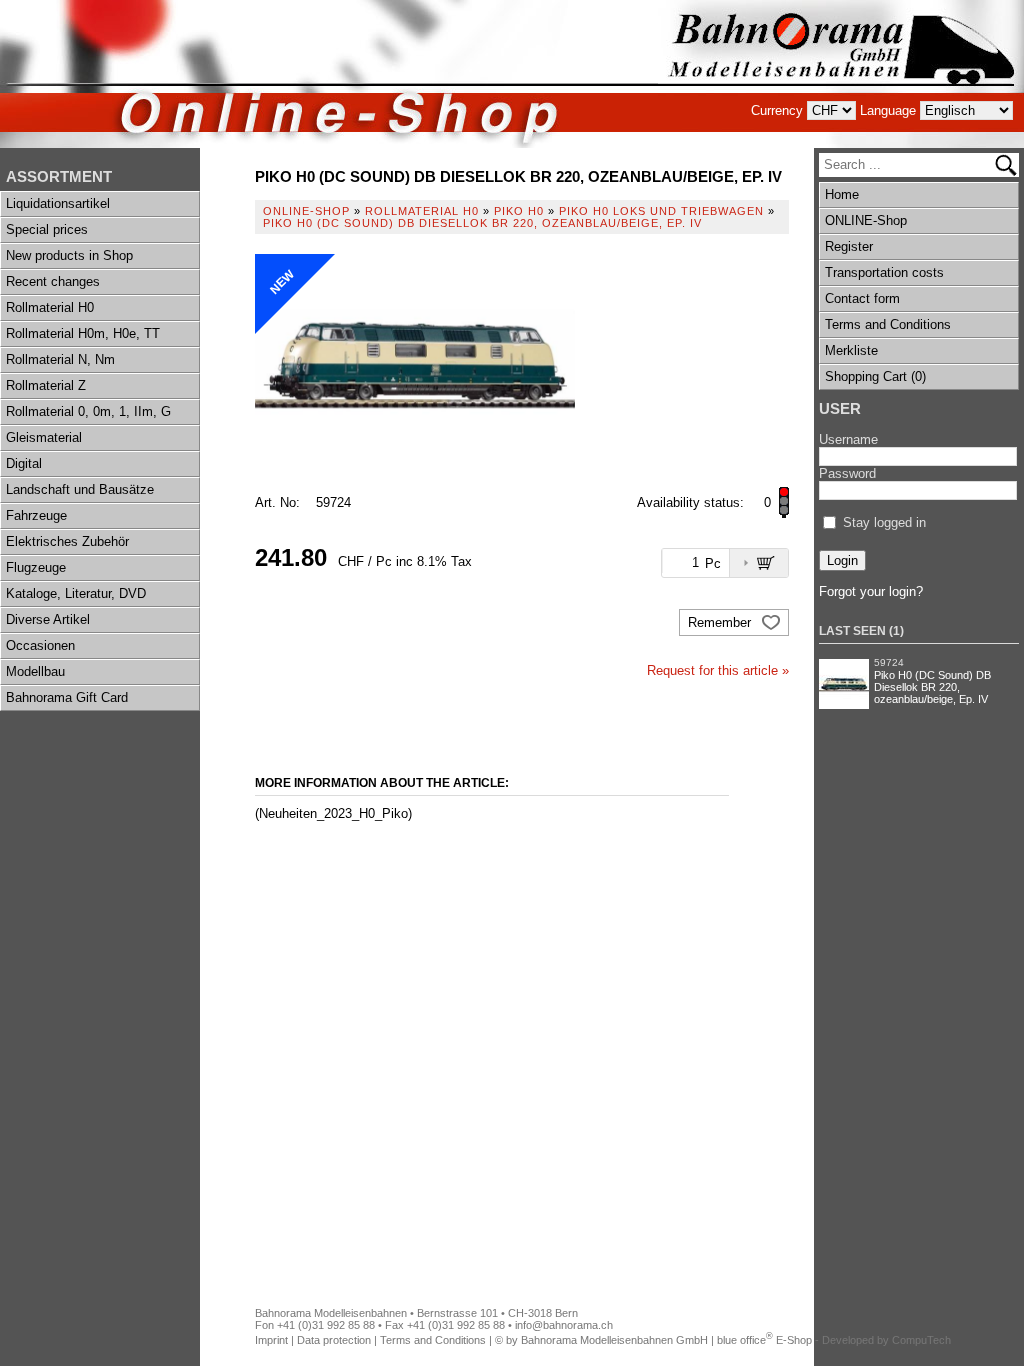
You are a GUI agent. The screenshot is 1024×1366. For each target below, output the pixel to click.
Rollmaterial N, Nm (60, 359)
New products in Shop (69, 255)
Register (849, 246)
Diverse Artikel (48, 619)
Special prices (47, 229)
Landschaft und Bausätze (80, 489)
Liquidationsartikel (58, 203)
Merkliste (851, 350)
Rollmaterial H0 (50, 307)
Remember (721, 622)
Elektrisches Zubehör (67, 541)
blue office (745, 1340)
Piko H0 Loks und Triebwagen (661, 211)
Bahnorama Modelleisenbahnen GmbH (614, 1340)
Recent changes (53, 281)
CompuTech (921, 1340)
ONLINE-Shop (866, 220)
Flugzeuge (36, 567)
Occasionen (40, 645)
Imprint (271, 1340)
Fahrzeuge (36, 515)
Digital (24, 463)
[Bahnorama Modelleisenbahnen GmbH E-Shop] (841, 74)
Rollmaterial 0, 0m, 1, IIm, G (88, 411)
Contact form (862, 298)
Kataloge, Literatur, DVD (76, 593)
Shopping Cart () (875, 376)
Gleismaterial (44, 437)
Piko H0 (519, 211)
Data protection (334, 1340)
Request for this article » (718, 670)
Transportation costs (884, 272)
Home (842, 194)
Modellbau (35, 671)
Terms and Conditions (888, 324)
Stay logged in (884, 522)
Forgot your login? (871, 591)
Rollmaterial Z (46, 385)
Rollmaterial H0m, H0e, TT (83, 333)
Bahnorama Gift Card (67, 697)
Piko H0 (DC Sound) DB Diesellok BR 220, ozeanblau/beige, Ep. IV (932, 687)
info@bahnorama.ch (564, 1325)
